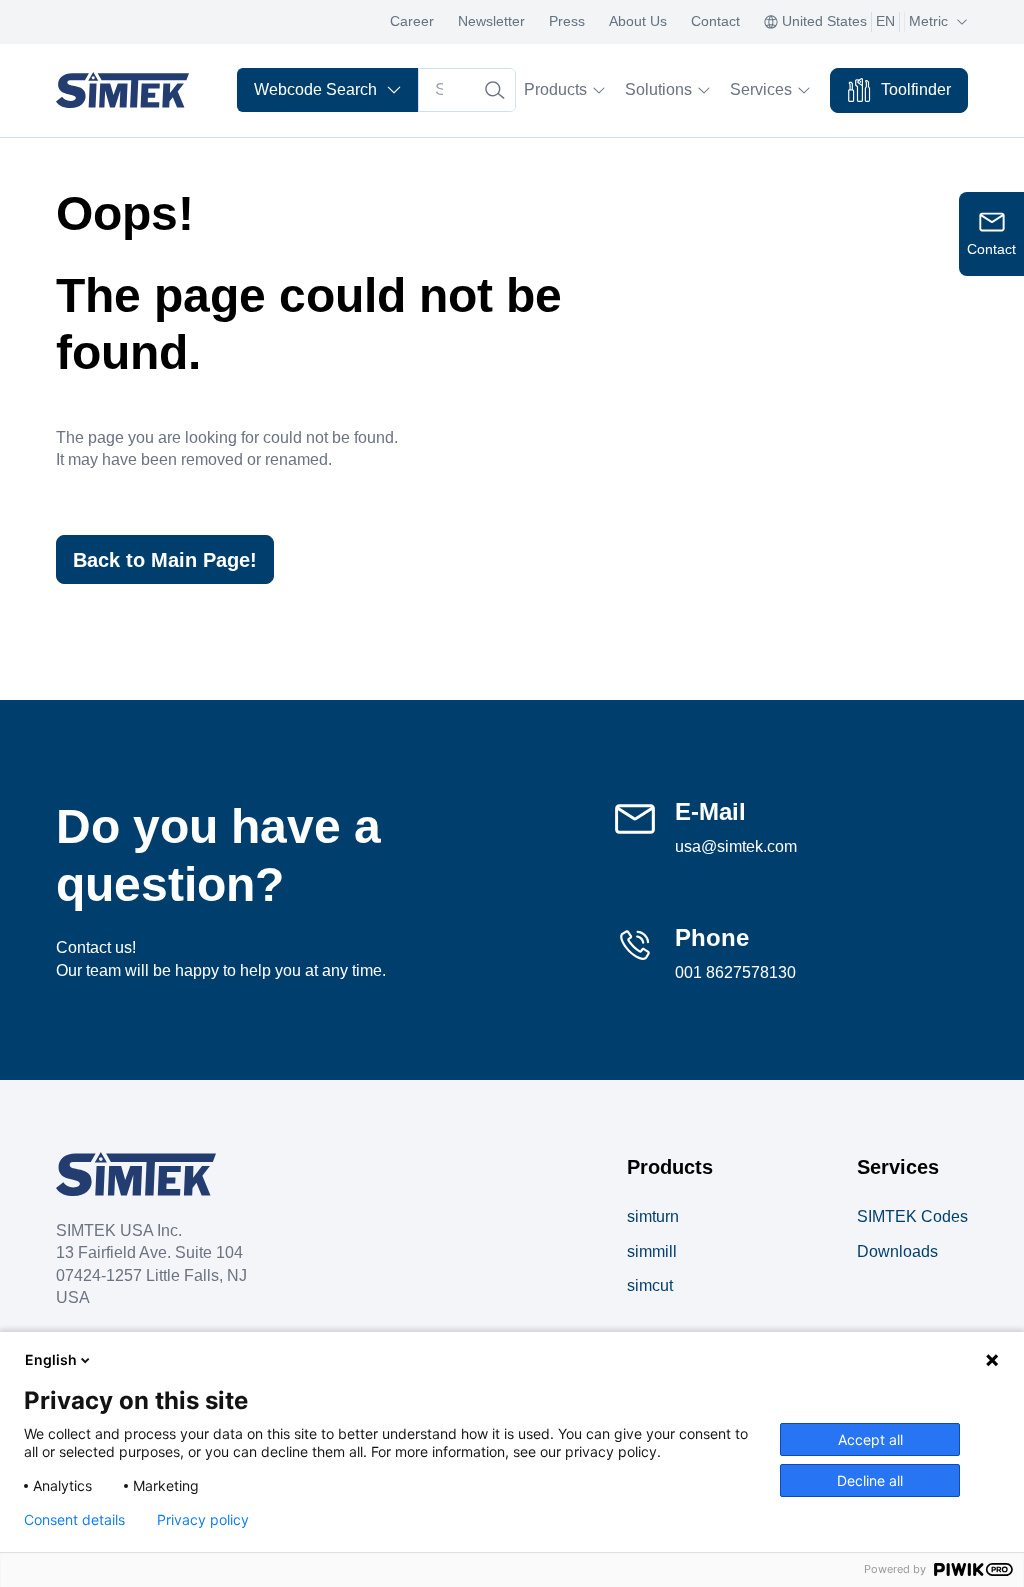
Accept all (870, 1439)
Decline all (870, 1480)
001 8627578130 (735, 972)
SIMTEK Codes (912, 1216)
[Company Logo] (136, 1173)
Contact (715, 21)
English (51, 1359)
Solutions (658, 89)
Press (567, 21)
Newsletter (491, 21)
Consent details (74, 1520)
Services (761, 89)
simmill (652, 1251)
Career (412, 21)
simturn (653, 1216)
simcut (650, 1285)
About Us (638, 21)
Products (555, 89)
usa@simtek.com (736, 846)
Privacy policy (203, 1520)
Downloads (897, 1251)
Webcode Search (315, 89)
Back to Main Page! (165, 560)
